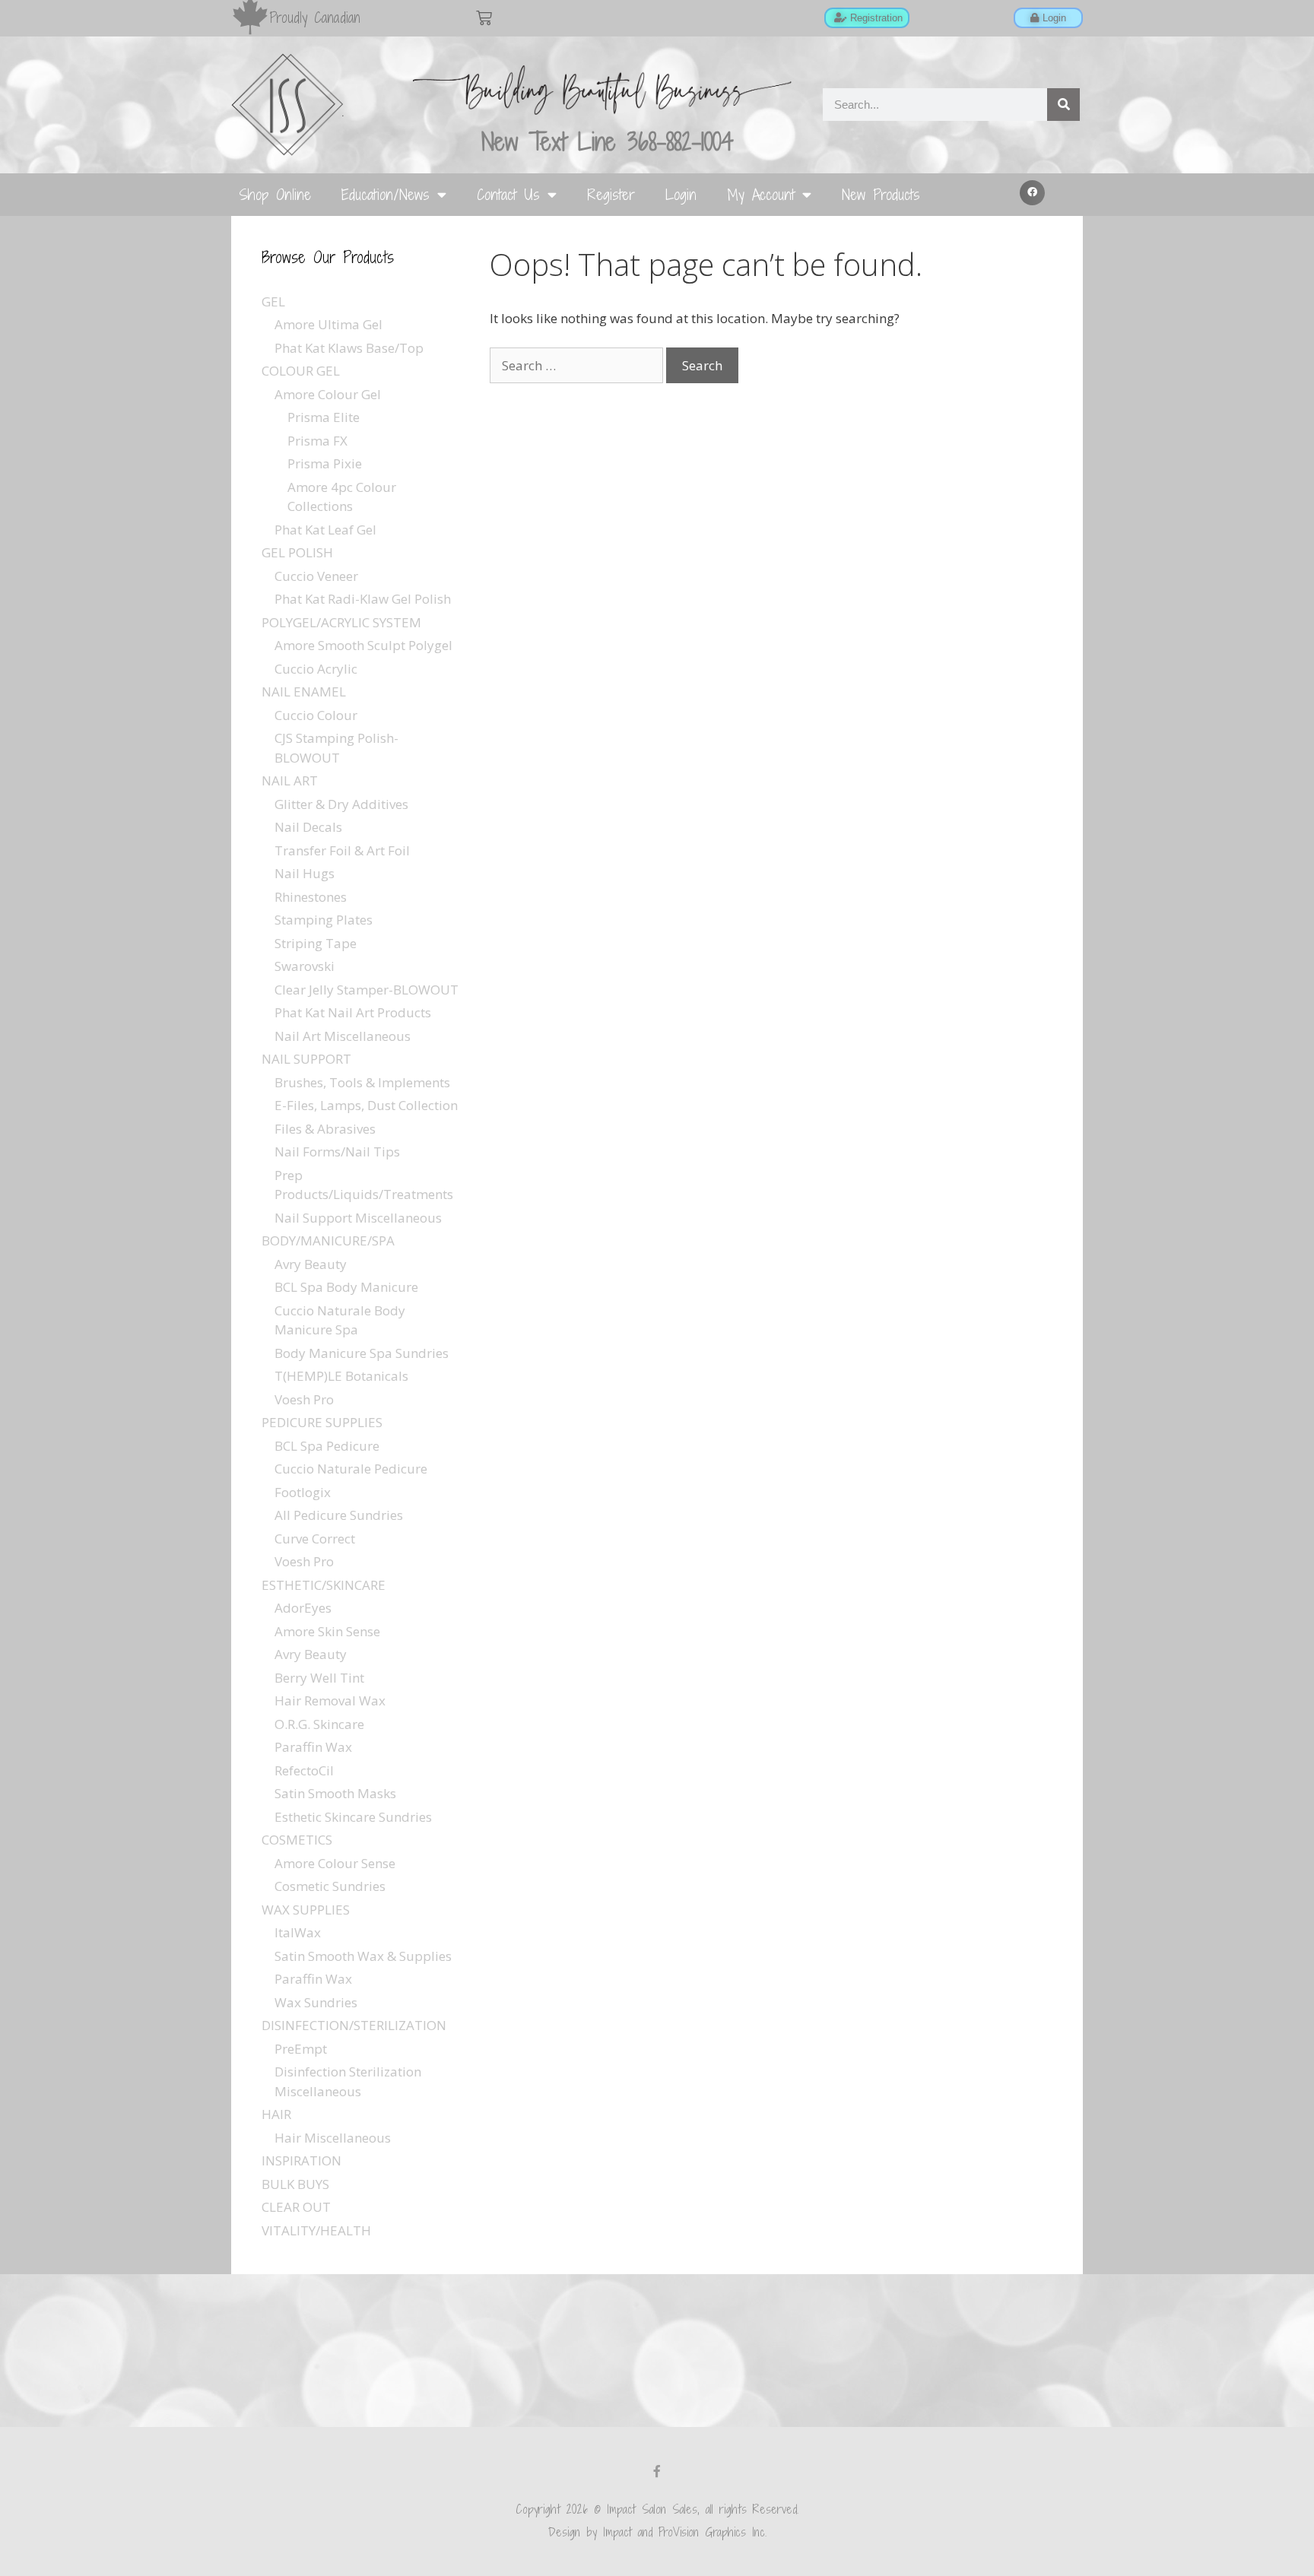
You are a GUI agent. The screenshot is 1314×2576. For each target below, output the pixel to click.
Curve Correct (315, 1539)
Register (611, 194)
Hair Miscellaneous (333, 2138)
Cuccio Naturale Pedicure (351, 1469)
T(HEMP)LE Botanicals (341, 1376)
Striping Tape (316, 943)
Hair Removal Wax (330, 1700)
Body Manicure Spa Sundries (362, 1353)
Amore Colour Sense (335, 1863)
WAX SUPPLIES (306, 1910)
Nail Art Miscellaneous (343, 1036)
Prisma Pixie (325, 463)
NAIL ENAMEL (304, 692)
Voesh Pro (304, 1399)
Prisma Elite (324, 417)
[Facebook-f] (657, 2471)
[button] (1033, 193)
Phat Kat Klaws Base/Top (349, 348)
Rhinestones (311, 897)
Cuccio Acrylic (316, 669)
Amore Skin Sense (327, 1631)
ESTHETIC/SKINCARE (324, 1585)
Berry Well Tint (319, 1678)
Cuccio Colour (316, 715)
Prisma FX (317, 441)
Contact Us (508, 194)
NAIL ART (290, 780)
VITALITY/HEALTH (316, 2230)
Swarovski (305, 966)
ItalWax (298, 1932)
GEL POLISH (297, 552)
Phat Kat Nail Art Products (353, 1012)
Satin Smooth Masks (335, 1793)
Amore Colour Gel (328, 394)
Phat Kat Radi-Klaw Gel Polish (363, 599)
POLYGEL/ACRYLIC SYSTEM (341, 622)
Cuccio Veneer (316, 576)
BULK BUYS (295, 2184)
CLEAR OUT (296, 2207)
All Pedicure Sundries (339, 1515)
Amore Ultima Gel (328, 324)
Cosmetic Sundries (330, 1886)
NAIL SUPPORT (306, 1059)
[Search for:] (578, 365)
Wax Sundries (316, 2002)
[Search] (1063, 105)
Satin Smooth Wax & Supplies (363, 1956)
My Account (761, 194)
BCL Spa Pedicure (327, 1446)
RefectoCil (304, 1770)
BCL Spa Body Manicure (346, 1287)
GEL (273, 301)
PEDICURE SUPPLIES (322, 1422)
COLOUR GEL (301, 371)
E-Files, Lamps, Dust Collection (366, 1105)
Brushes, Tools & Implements (362, 1082)
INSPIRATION (302, 2160)
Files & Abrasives (325, 1129)
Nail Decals (308, 827)
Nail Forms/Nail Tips (337, 1152)
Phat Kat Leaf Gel (325, 530)
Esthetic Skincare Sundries (353, 1817)
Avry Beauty (311, 1264)
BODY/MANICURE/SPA (328, 1240)
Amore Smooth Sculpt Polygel (363, 645)
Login (681, 194)
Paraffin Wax (313, 1747)
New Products (881, 194)
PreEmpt (301, 2049)
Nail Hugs (305, 873)
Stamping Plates (324, 920)
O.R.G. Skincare (319, 1724)
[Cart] (484, 18)
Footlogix (303, 1492)
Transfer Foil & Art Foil (342, 850)
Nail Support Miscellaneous (358, 1218)
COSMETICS (297, 1840)
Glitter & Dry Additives (341, 804)
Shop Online (275, 194)
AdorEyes (303, 1608)
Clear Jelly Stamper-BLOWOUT (367, 990)
